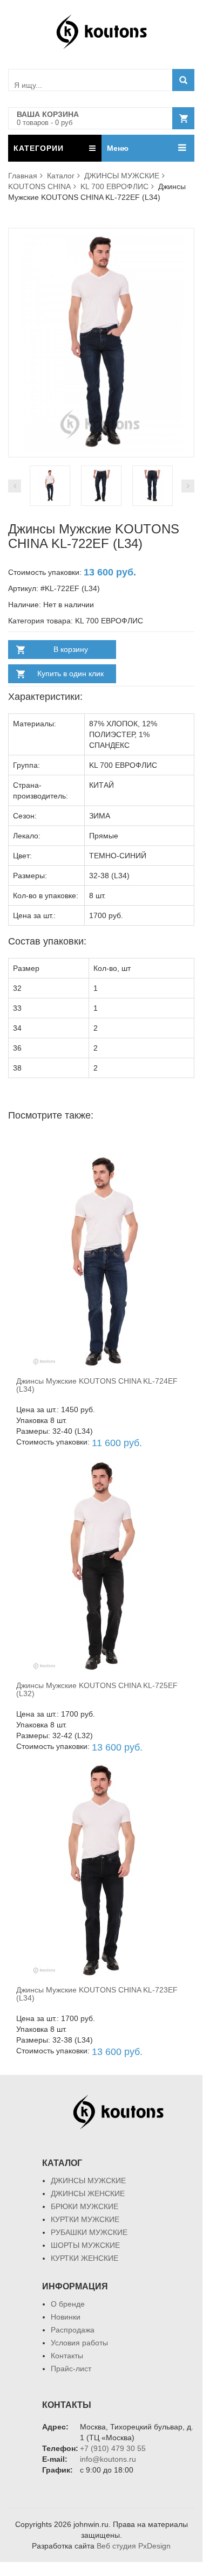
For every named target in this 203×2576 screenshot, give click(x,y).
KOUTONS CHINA (39, 186)
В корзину (71, 649)
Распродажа (73, 2330)
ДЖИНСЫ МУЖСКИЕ (122, 176)
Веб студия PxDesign (134, 2546)
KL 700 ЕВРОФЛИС (114, 186)
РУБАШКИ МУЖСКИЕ (89, 2232)
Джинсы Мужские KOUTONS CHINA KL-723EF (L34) (97, 1994)
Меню (118, 148)
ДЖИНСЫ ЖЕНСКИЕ (88, 2193)
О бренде (68, 2304)
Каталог (61, 176)
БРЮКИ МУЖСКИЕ (84, 2206)
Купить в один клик (70, 673)
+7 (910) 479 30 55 (113, 2448)
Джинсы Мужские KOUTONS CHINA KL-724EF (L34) (97, 1385)
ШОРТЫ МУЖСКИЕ (85, 2245)
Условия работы (79, 2343)
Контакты (67, 2356)
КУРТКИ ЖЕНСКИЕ (84, 2258)
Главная (23, 176)
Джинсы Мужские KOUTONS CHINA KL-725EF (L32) (97, 1689)
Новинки (66, 2317)
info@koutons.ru (108, 2459)
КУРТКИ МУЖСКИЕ (85, 2219)
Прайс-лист (71, 2369)
